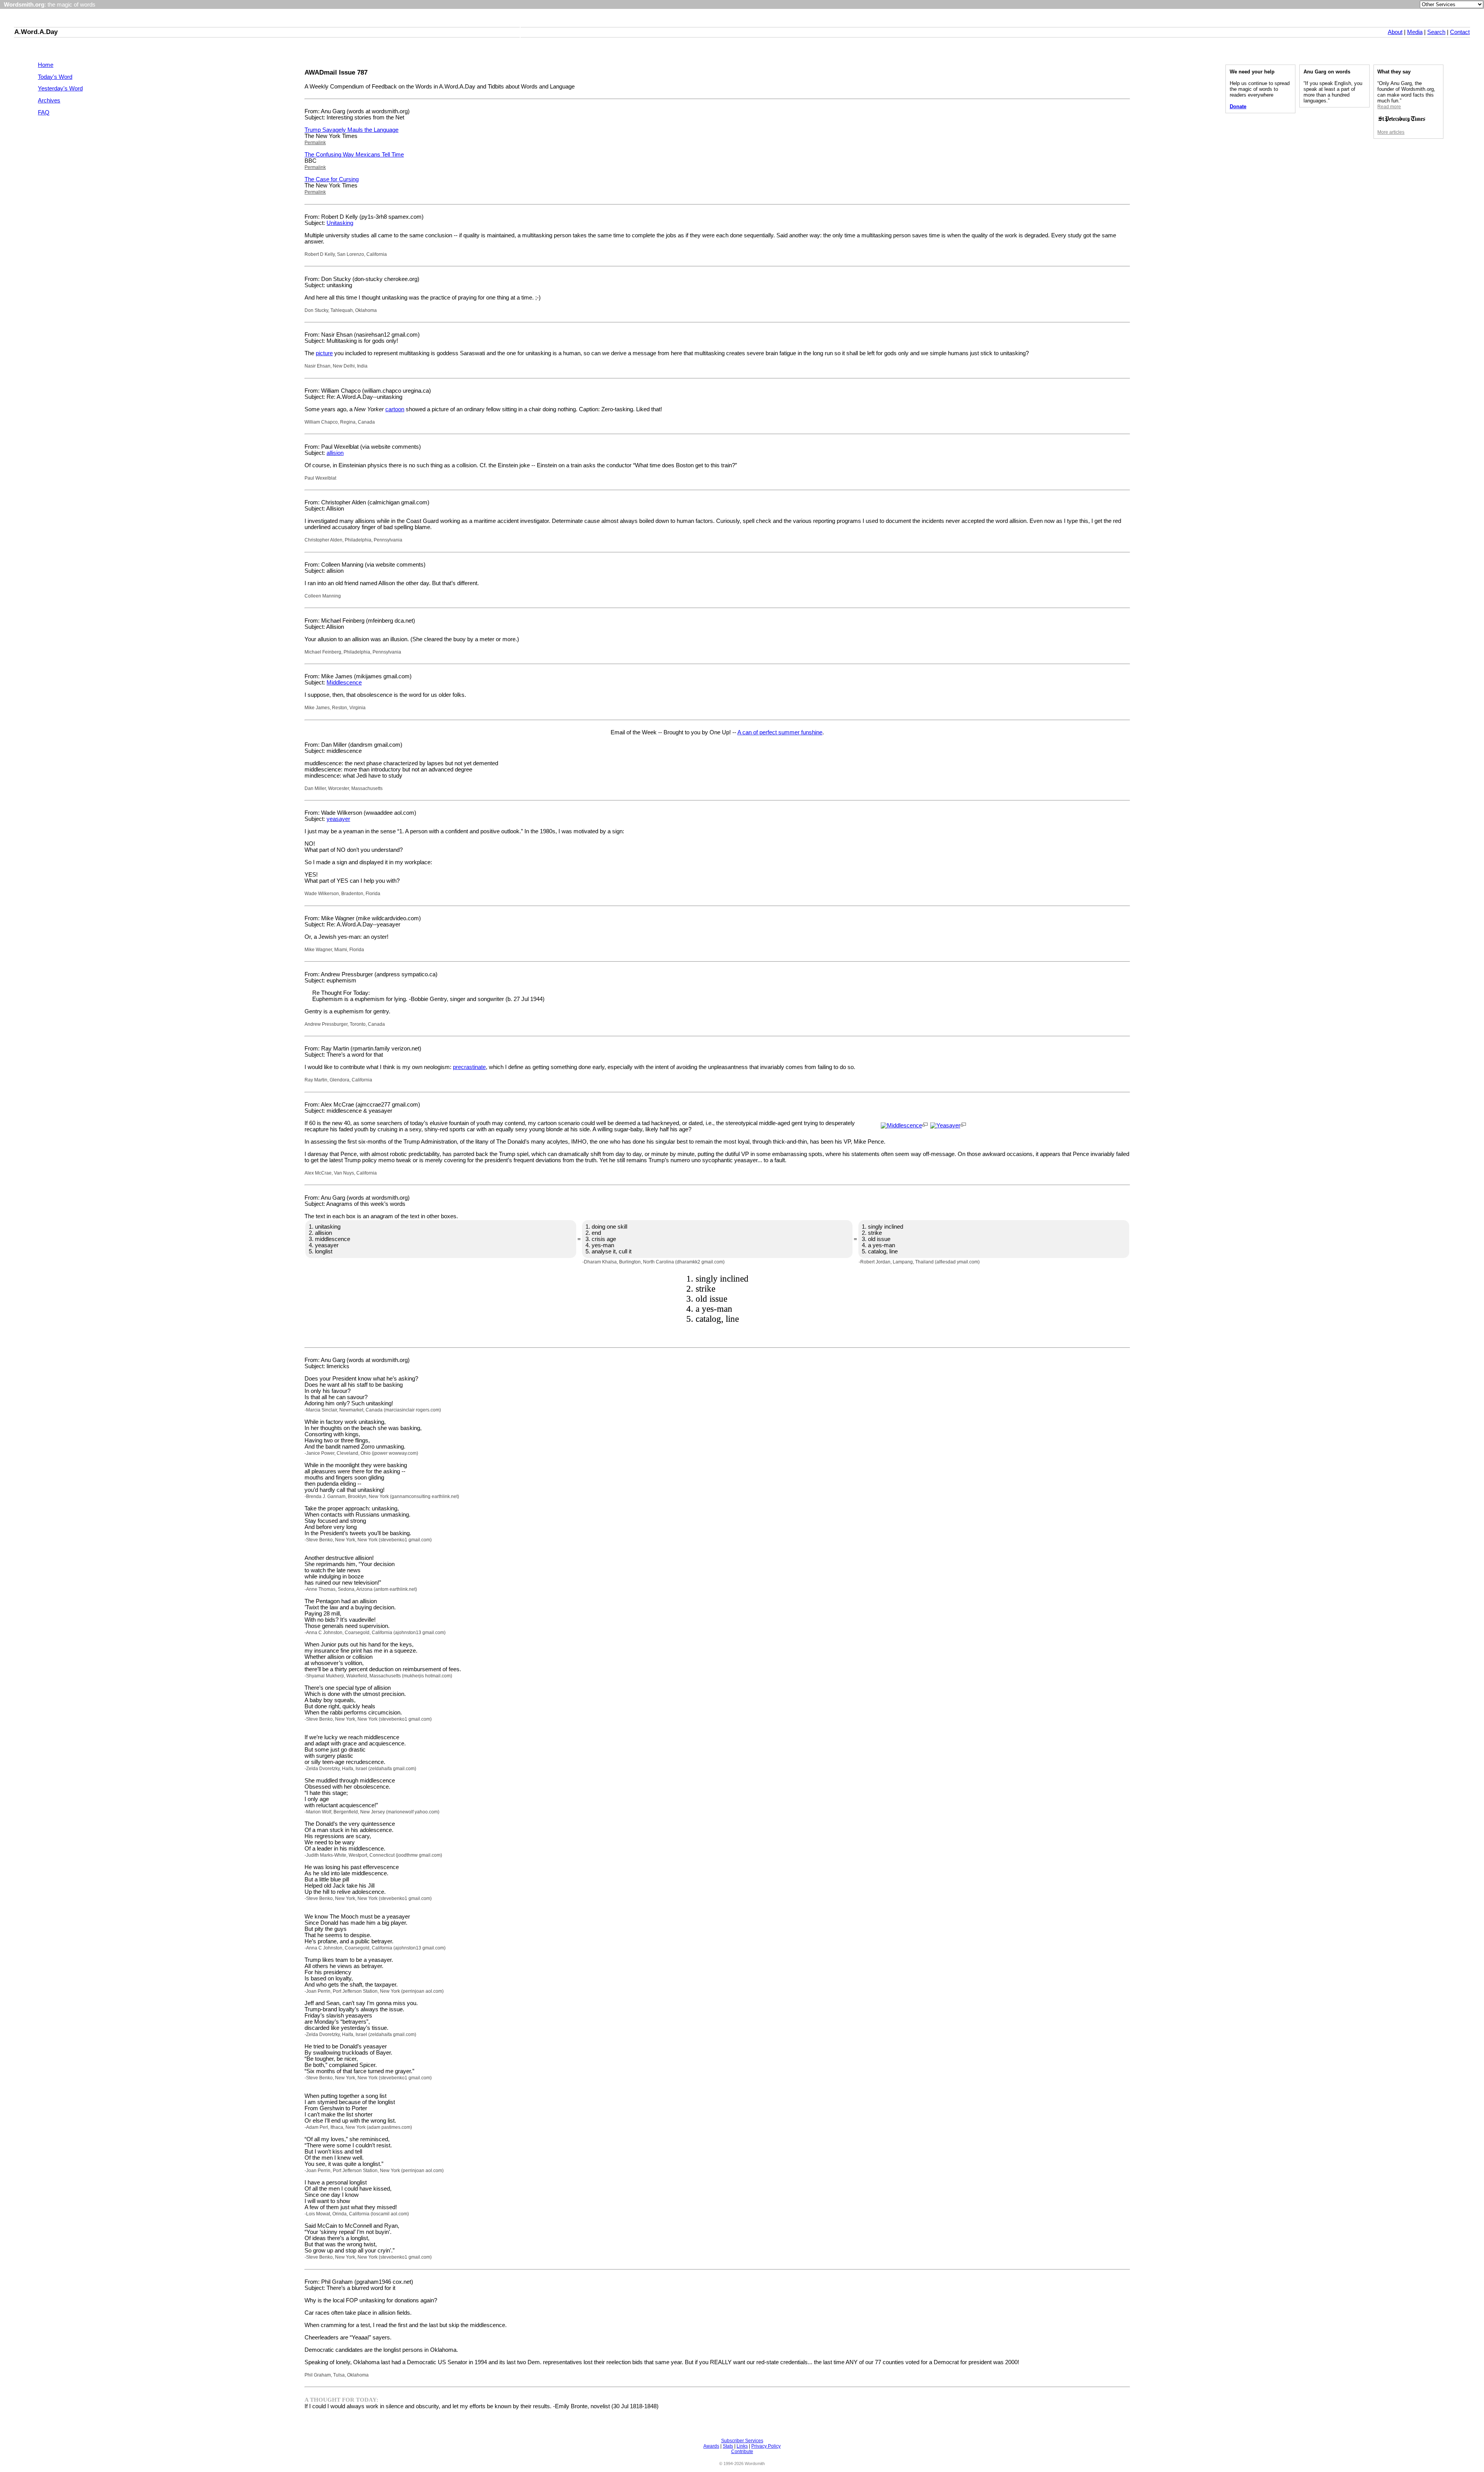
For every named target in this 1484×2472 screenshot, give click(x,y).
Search (1436, 32)
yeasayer (338, 819)
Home (46, 65)
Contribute (742, 2452)
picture (324, 353)
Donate (1238, 106)
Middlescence (344, 683)
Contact (1460, 32)
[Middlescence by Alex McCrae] (901, 1125)
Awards (711, 2446)
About (1395, 32)
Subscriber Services (742, 2441)
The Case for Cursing (332, 179)
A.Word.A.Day (36, 32)
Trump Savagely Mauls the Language (351, 130)
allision (335, 453)
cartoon (395, 409)
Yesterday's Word (60, 89)
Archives (49, 100)
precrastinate (469, 1067)
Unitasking (340, 223)
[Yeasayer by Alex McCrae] (945, 1125)
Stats (728, 2446)
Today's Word (55, 77)
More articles (1391, 132)
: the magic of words (50, 5)
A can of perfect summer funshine (780, 732)
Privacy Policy (766, 2446)
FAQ (44, 112)
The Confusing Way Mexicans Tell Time (354, 155)
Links (742, 2446)
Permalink (315, 143)
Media (1415, 32)
